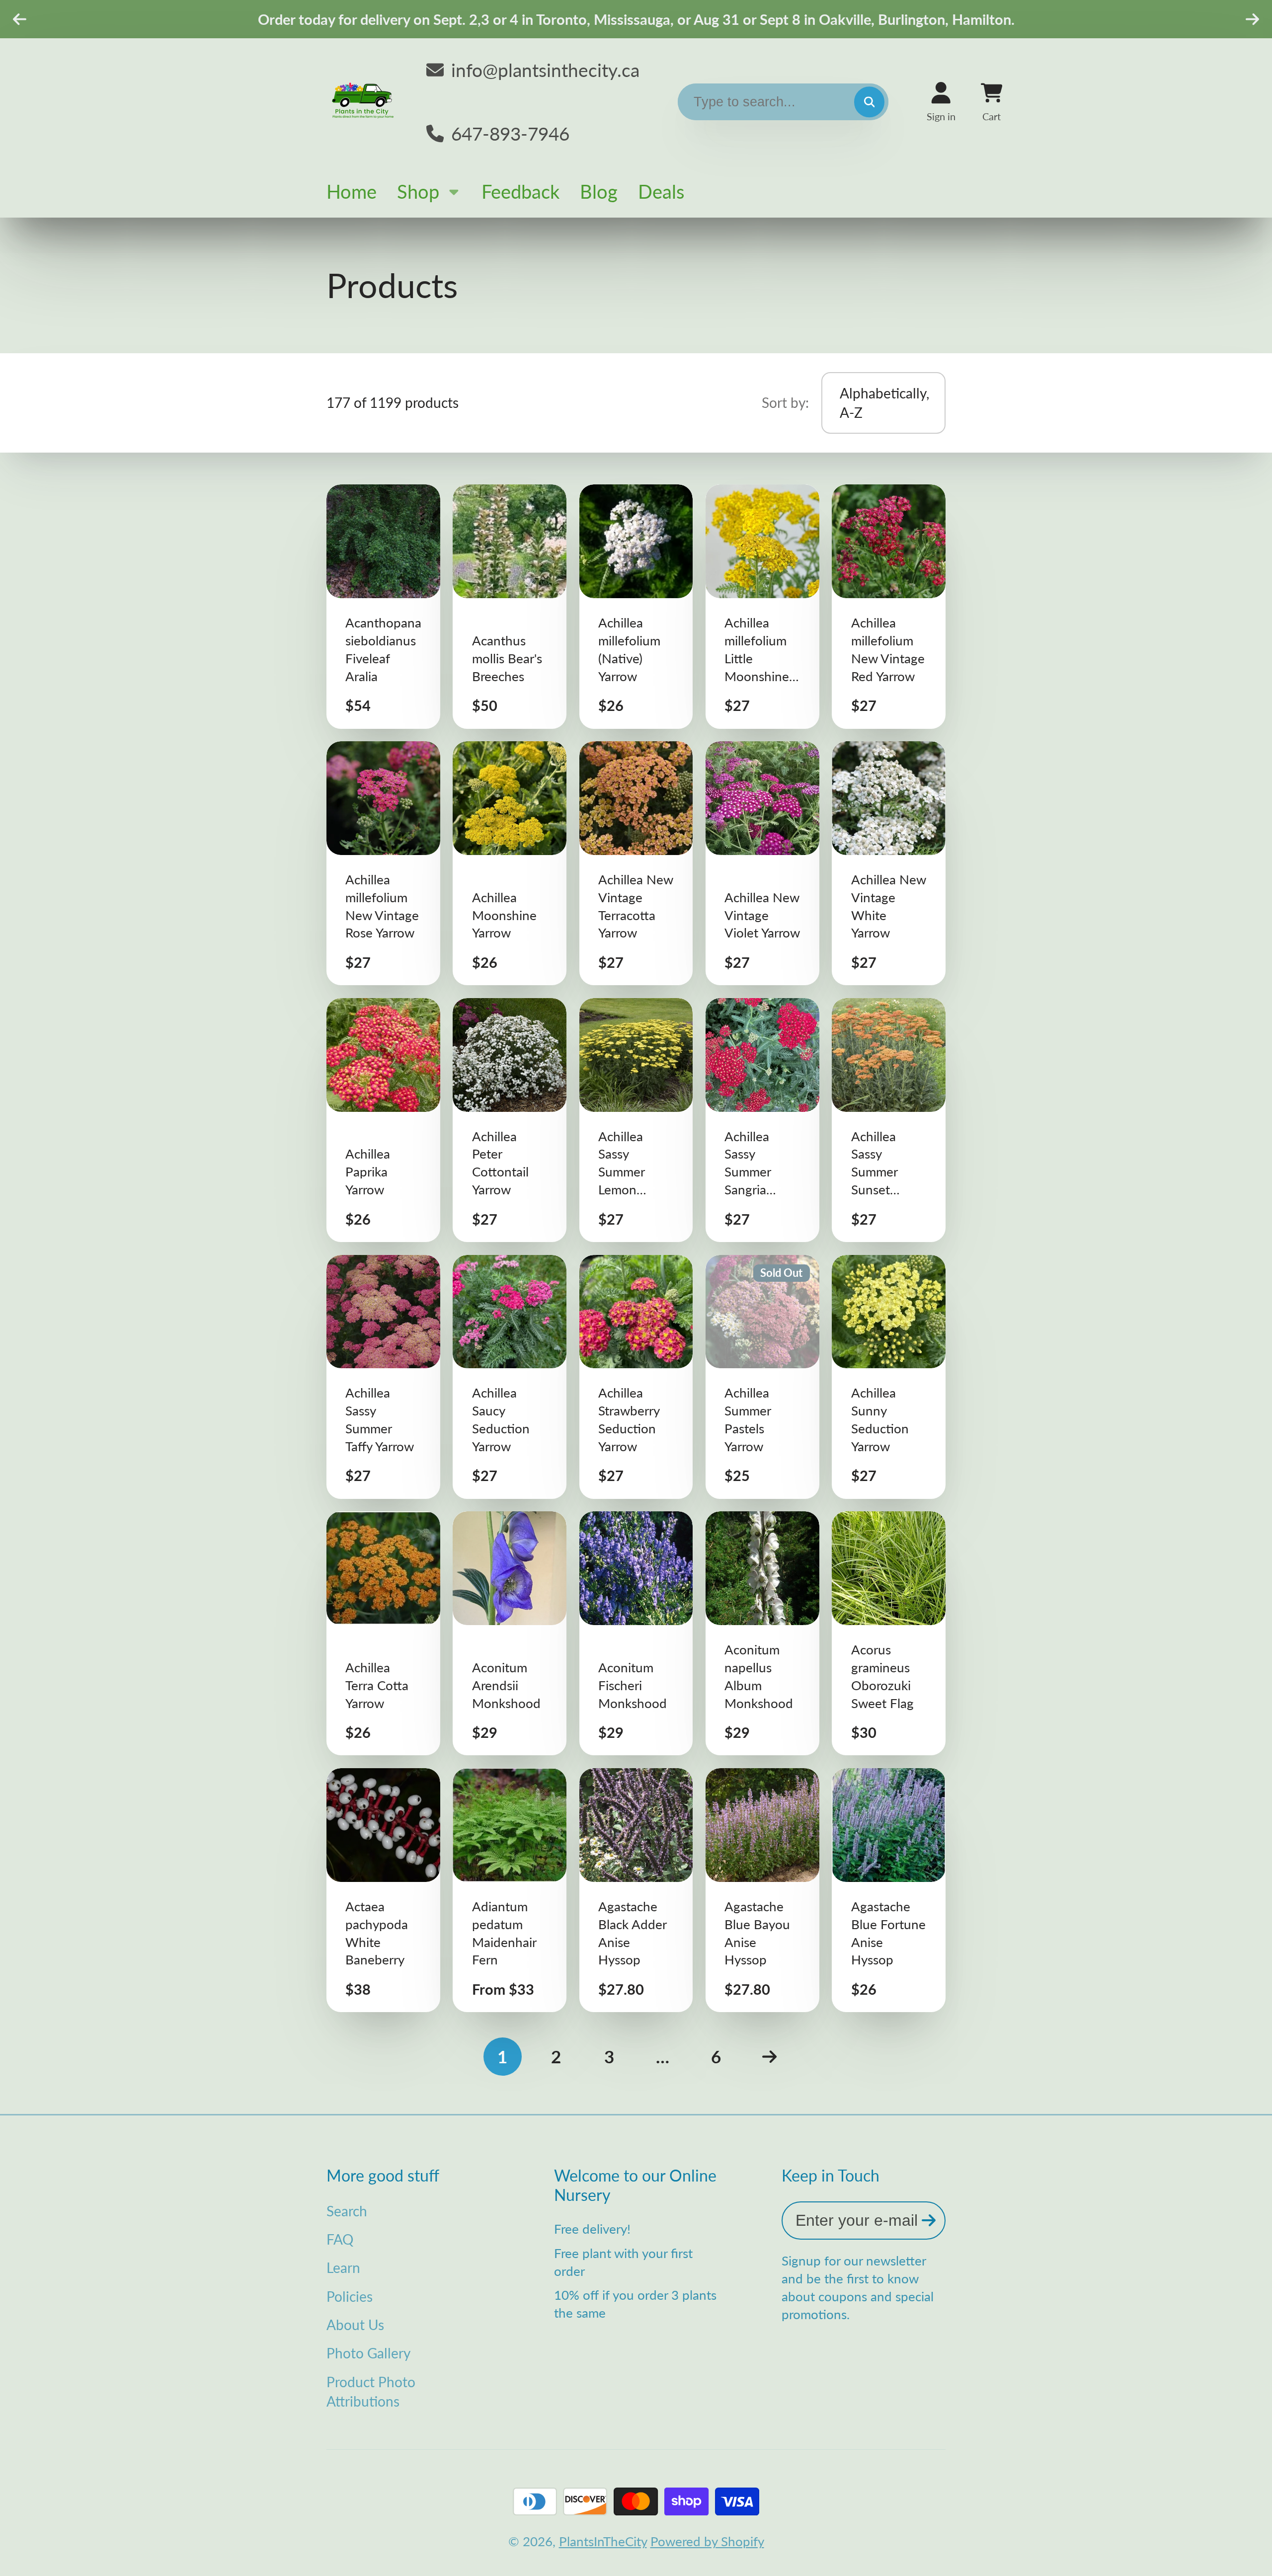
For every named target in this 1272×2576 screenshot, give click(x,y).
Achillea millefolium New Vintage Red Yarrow (889, 606)
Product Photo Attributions (371, 2391)
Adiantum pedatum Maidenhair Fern (510, 1890)
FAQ (340, 2239)
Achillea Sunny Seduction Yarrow (889, 1377)
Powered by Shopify (707, 2541)
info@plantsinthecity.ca (545, 70)
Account (941, 102)
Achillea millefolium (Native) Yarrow (636, 606)
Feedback (520, 191)
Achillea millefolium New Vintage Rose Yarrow (383, 863)
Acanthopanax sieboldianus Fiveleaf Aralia (383, 606)
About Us (355, 2325)
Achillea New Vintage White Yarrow (889, 863)
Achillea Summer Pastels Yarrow (762, 1377)
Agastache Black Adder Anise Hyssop (636, 1890)
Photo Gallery (368, 2353)
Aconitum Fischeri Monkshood (636, 1633)
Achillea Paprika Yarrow (383, 1120)
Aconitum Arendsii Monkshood (510, 1633)
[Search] (869, 102)
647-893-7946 (510, 133)
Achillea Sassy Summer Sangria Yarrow (762, 1120)
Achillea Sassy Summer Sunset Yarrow (889, 1120)
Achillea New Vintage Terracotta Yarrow (636, 863)
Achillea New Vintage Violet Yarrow (762, 863)
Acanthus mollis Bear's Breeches (510, 606)
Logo (364, 102)
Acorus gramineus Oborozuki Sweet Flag (889, 1633)
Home (352, 191)
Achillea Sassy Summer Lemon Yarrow (636, 1120)
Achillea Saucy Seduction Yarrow (510, 1377)
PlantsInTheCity (603, 2541)
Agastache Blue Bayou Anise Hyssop (762, 1890)
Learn (343, 2267)
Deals (661, 191)
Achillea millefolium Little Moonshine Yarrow (762, 606)
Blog (599, 191)
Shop (418, 191)
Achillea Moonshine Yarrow (510, 863)
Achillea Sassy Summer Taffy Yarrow (383, 1377)
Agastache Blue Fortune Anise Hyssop (889, 1890)
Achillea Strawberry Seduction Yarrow (636, 1377)
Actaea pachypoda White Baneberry (383, 1890)
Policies (350, 2296)
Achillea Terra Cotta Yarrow (383, 1633)
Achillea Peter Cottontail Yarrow (510, 1120)
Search (347, 2211)
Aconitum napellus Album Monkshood (762, 1633)
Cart (992, 102)
